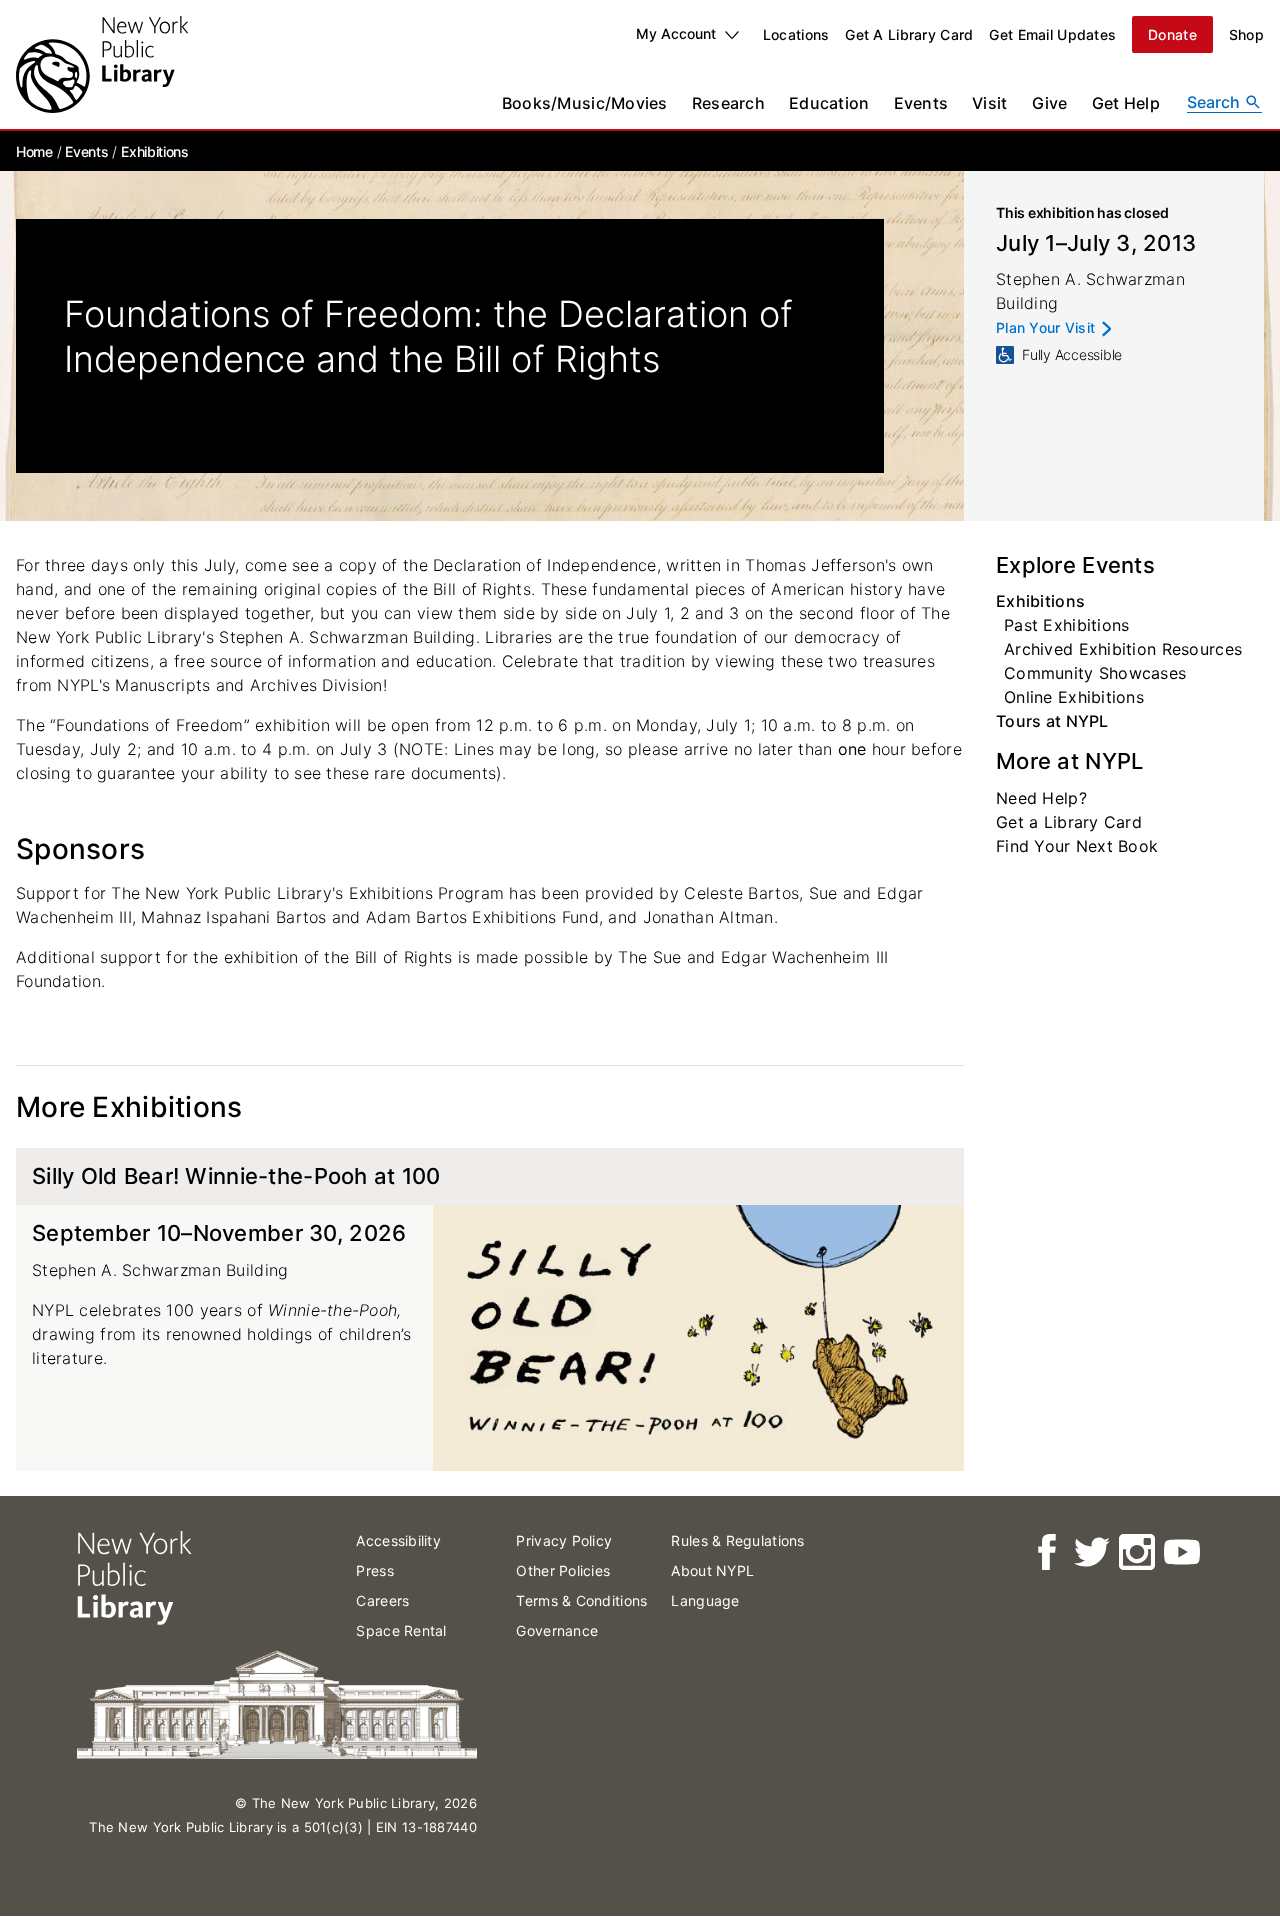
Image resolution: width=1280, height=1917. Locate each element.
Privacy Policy (564, 1540)
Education (829, 103)
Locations (796, 34)
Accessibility (398, 1540)
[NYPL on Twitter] (1090, 1552)
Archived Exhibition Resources (1123, 649)
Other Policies (563, 1570)
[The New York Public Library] (102, 64)
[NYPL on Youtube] (1180, 1552)
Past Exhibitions (1066, 625)
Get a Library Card (1069, 822)
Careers (382, 1600)
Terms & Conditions (581, 1600)
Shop (1246, 34)
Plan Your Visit (1045, 328)
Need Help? (1041, 798)
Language (705, 1600)
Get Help (1126, 103)
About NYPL (712, 1570)
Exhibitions (154, 151)
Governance (557, 1630)
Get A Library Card (909, 34)
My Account (676, 33)
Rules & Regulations (737, 1540)
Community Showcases (1095, 673)
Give (1050, 103)
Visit (989, 103)
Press (374, 1570)
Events (921, 103)
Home (34, 151)
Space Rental (401, 1630)
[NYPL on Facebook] (1045, 1552)
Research (728, 103)
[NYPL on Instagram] (1135, 1552)
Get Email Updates (1052, 34)
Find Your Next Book (1077, 846)
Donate (1172, 34)
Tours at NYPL (1052, 721)
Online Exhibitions (1074, 697)
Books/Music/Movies (585, 103)
